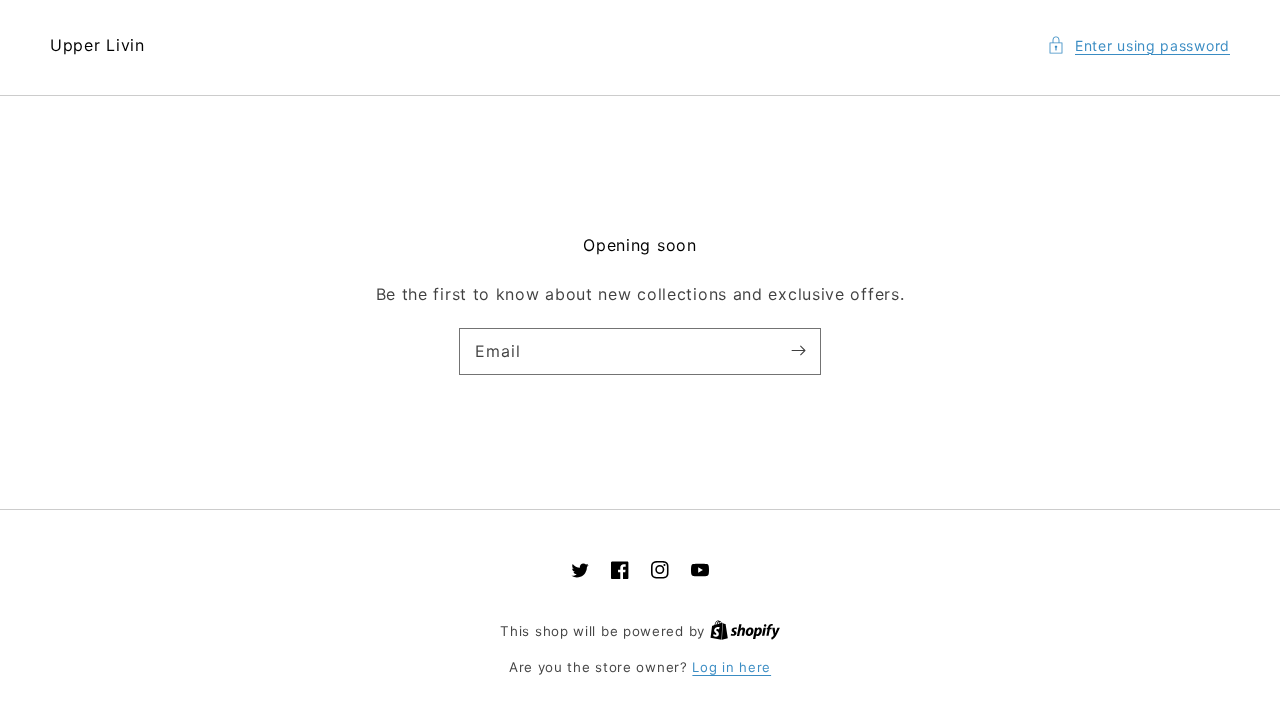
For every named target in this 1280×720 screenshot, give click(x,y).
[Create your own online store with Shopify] (745, 631)
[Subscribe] (798, 351)
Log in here (731, 667)
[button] (1138, 45)
